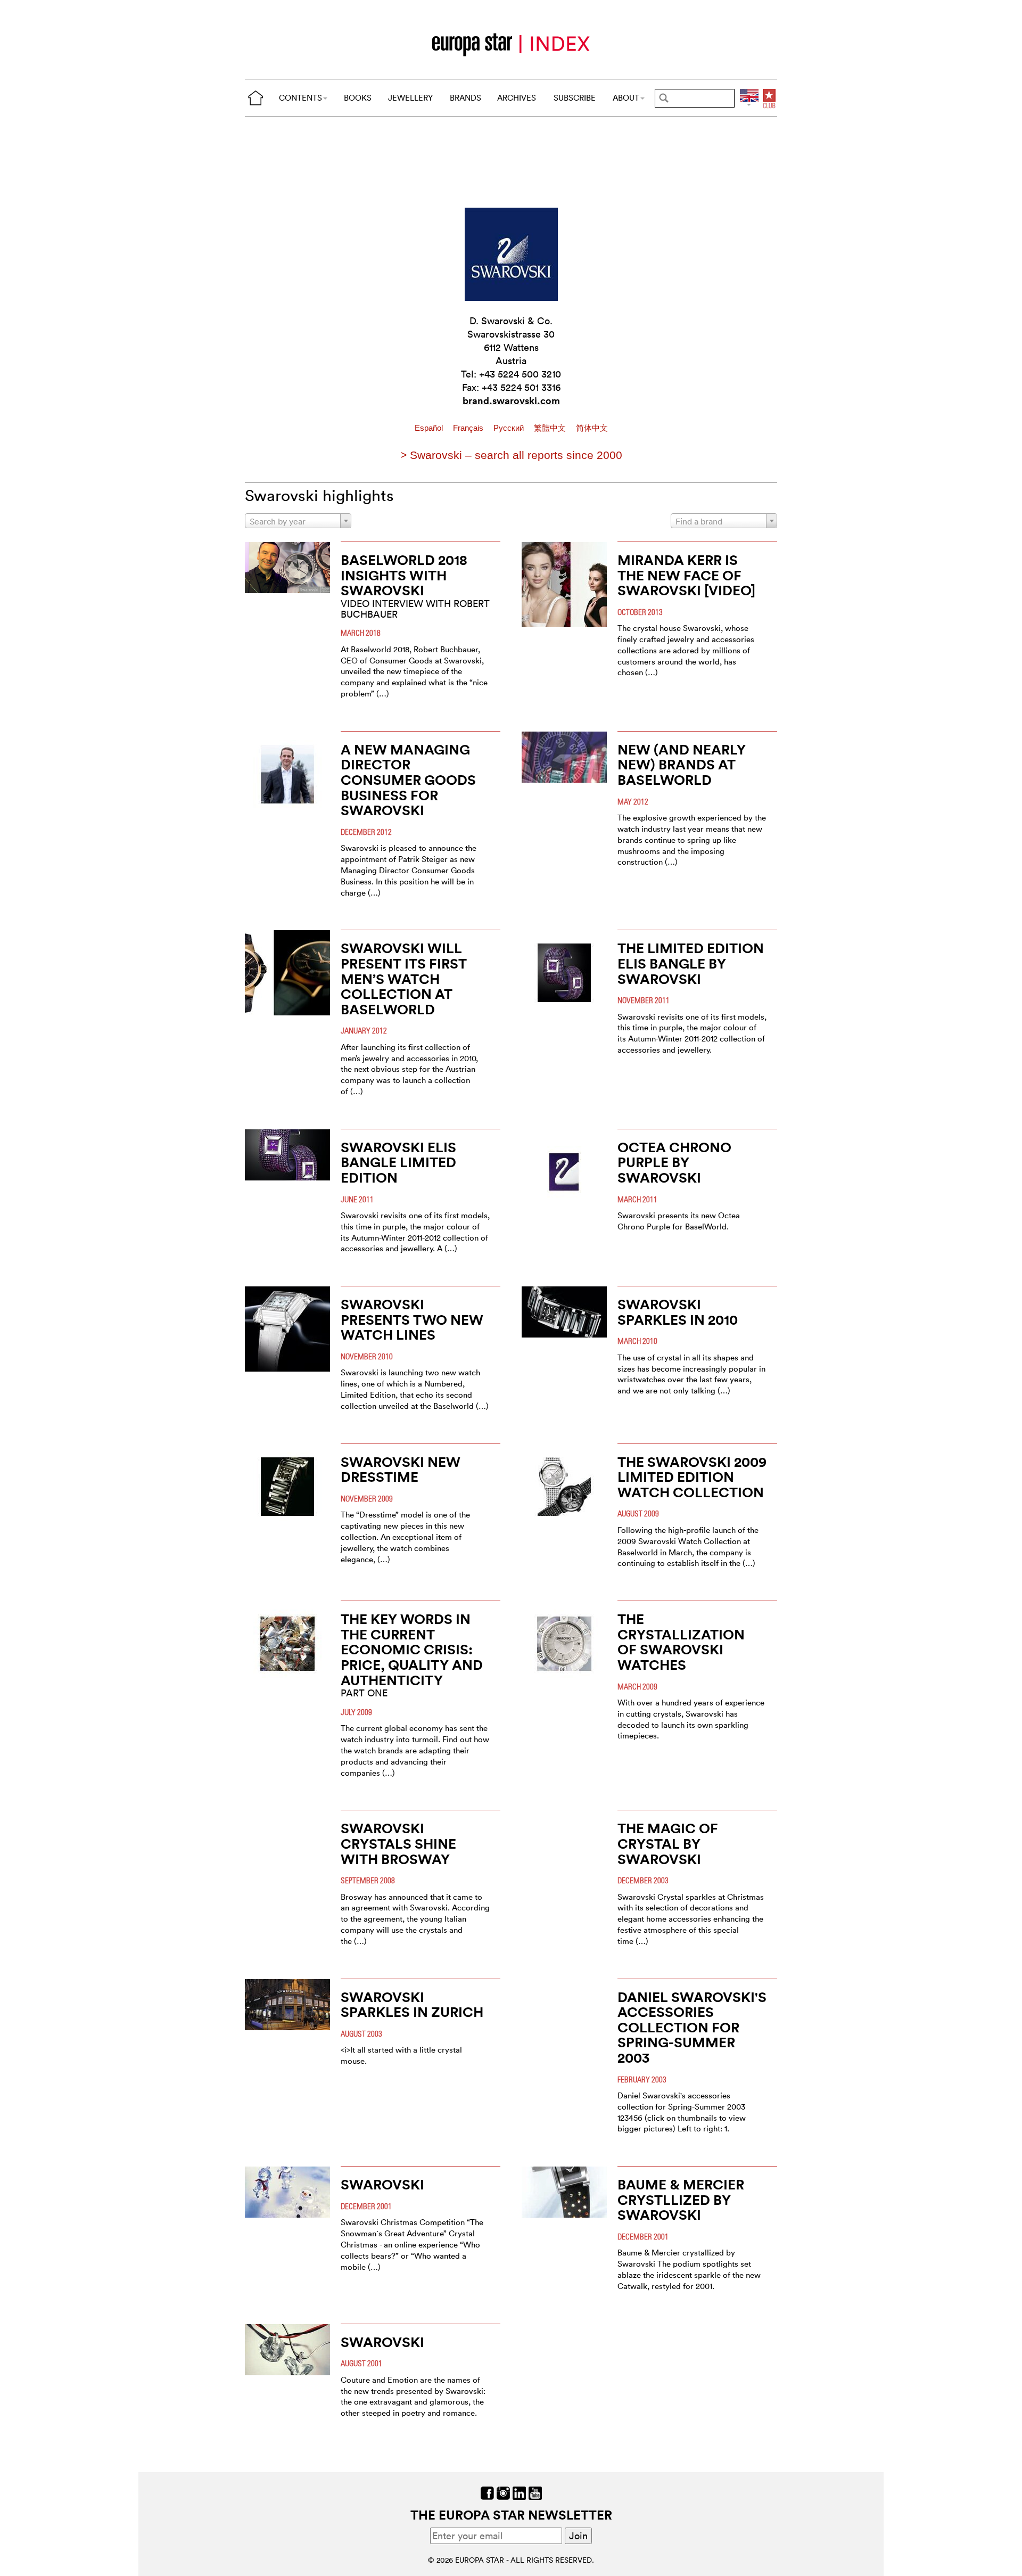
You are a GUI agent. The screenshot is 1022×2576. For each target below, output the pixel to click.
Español (430, 428)
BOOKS (358, 98)
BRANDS (465, 98)
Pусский (510, 428)
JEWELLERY (410, 98)
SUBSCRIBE (575, 98)
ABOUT (626, 98)
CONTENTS (300, 98)
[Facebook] (487, 2492)
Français (469, 428)
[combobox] (298, 521)
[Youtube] (535, 2492)
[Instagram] (503, 2492)
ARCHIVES (517, 98)
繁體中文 (551, 428)
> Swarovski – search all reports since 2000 (511, 455)
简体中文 (592, 428)
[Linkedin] (519, 2492)
